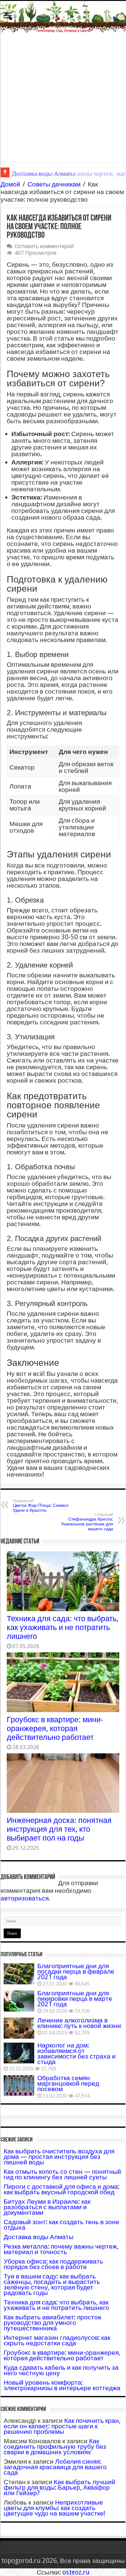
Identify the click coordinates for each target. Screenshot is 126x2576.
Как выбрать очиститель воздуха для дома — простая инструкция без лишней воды (59, 2157)
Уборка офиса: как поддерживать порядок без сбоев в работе (53, 2264)
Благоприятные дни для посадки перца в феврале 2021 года (76, 1971)
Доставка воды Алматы (39, 2237)
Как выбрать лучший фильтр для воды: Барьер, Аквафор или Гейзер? (59, 2487)
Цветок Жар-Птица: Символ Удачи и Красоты (41, 1506)
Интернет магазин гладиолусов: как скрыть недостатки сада (57, 2340)
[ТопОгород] (63, 17)
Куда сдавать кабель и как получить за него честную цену (61, 2370)
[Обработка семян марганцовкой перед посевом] (19, 2086)
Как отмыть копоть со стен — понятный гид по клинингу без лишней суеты (62, 2174)
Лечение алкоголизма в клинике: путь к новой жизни (79, 2023)
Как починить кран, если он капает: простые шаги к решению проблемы (62, 2426)
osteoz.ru (76, 2572)
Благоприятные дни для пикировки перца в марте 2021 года (75, 1999)
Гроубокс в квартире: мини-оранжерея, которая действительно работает (55, 1728)
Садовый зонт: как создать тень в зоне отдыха (61, 2225)
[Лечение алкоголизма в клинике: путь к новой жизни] (19, 2028)
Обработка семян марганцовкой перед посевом (68, 2083)
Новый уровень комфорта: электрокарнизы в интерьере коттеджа (62, 2385)
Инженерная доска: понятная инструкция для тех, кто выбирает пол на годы (59, 1829)
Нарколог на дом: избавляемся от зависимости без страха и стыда (76, 2053)
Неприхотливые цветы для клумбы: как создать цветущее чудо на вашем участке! (54, 2508)
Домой (10, 184)
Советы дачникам (54, 184)
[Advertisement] (63, 99)
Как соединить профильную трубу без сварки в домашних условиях (55, 2446)
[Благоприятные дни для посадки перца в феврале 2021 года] (19, 1974)
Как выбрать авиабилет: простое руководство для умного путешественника (53, 2323)
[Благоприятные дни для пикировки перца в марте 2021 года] (19, 2001)
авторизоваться (25, 1898)
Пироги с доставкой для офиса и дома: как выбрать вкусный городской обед (62, 2189)
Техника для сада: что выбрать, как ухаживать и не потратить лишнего (63, 1627)
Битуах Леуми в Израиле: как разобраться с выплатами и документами (47, 2207)
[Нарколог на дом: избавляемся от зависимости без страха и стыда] (19, 2053)
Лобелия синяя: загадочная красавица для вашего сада (55, 2467)
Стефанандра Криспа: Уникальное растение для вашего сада (87, 1522)
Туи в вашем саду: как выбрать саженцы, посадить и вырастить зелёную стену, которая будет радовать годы (52, 2284)
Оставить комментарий (44, 246)
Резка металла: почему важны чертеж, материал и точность (61, 2249)
